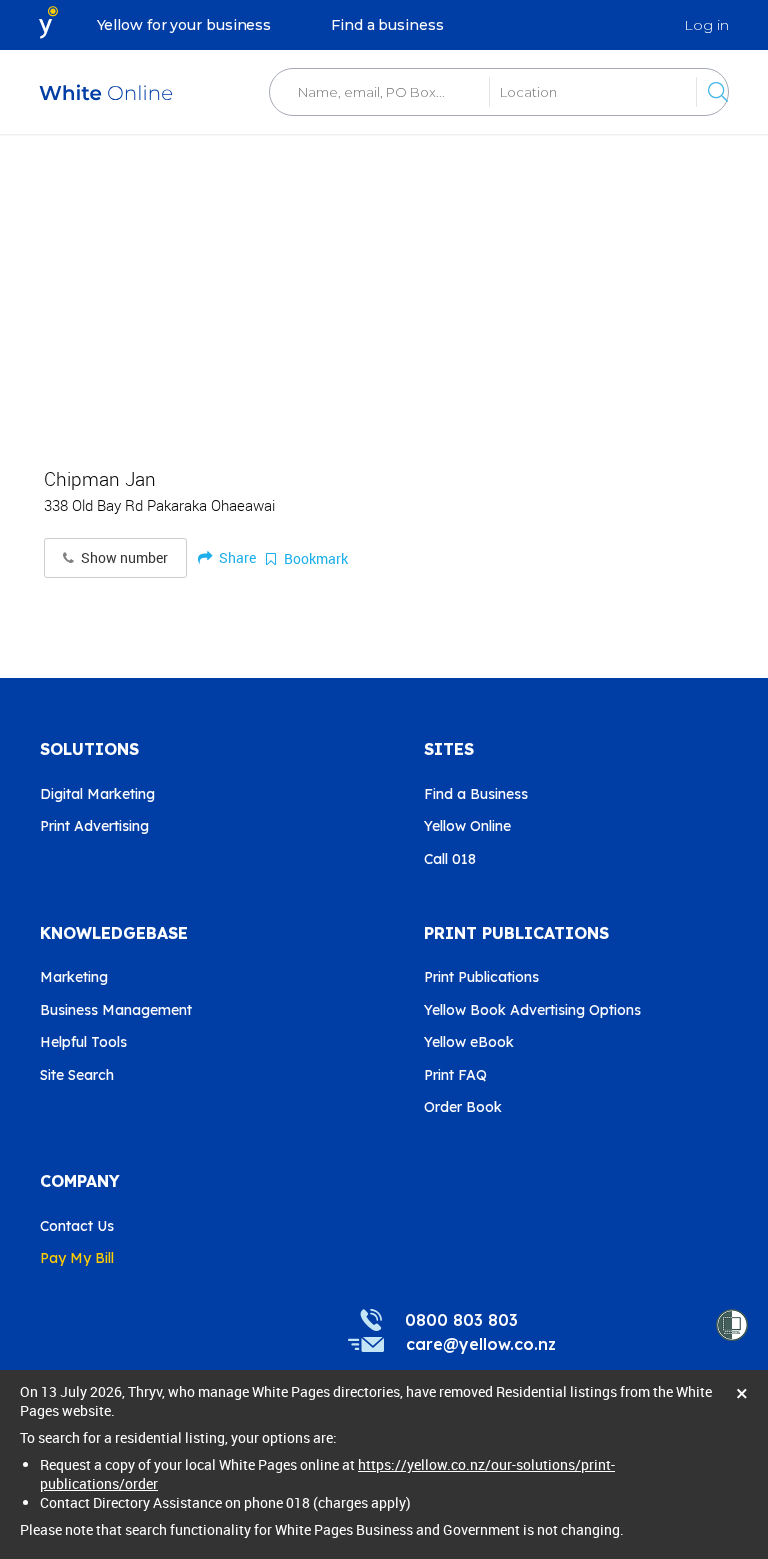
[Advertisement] (384, 290)
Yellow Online (467, 826)
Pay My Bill (77, 1258)
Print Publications (481, 977)
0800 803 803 (461, 1320)
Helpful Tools (83, 1042)
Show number (123, 558)
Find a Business (476, 794)
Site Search (77, 1075)
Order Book (463, 1107)
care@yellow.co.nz (481, 1344)
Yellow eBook (469, 1042)
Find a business (387, 25)
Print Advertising (94, 826)
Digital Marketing (97, 794)
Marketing (74, 977)
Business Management (116, 1010)
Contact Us (77, 1226)
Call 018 (450, 859)
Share (236, 557)
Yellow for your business (184, 25)
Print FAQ (455, 1075)
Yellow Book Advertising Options (532, 1010)
